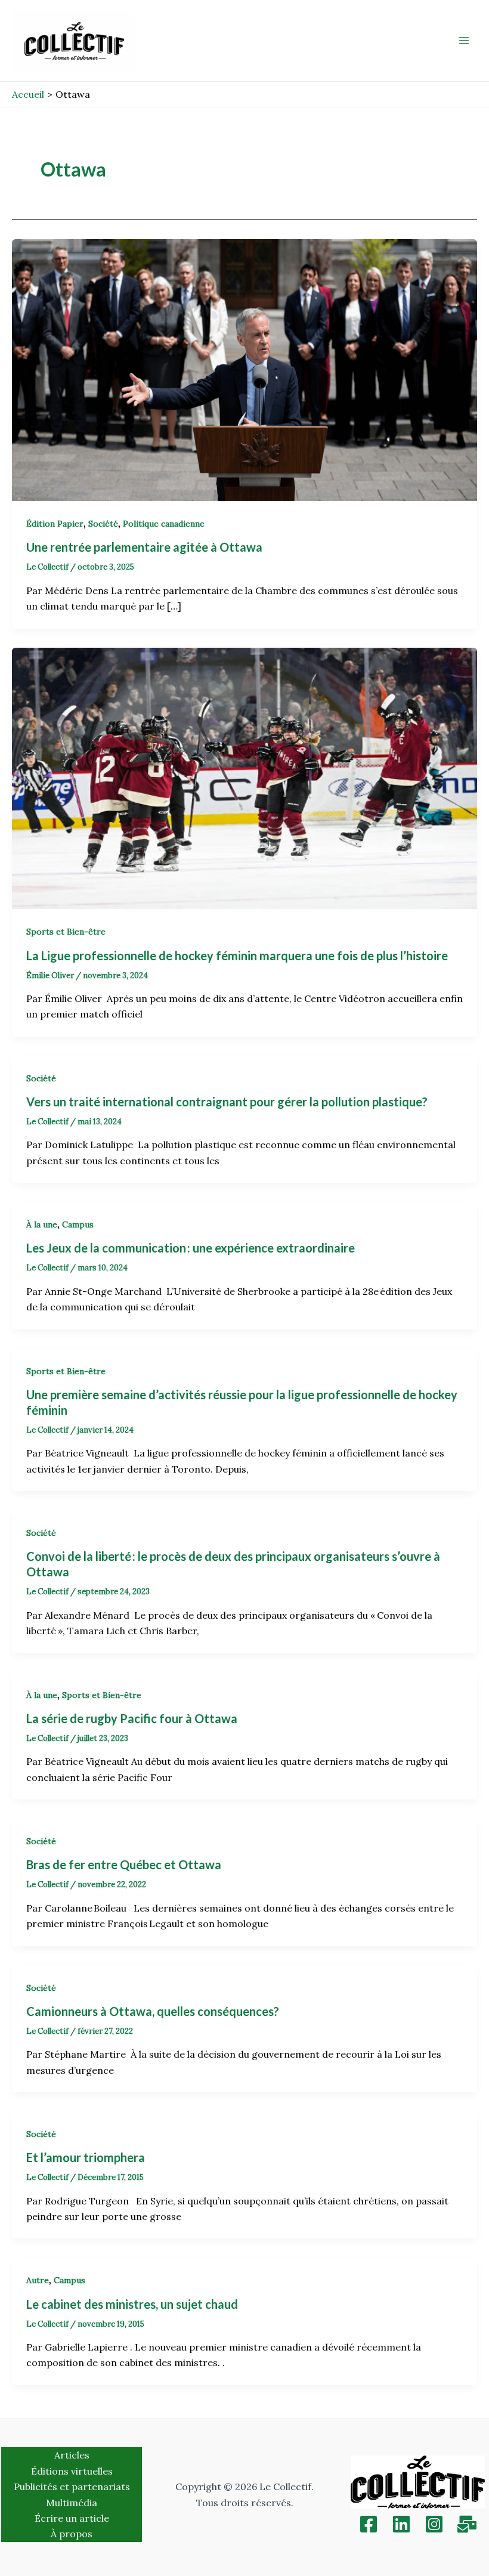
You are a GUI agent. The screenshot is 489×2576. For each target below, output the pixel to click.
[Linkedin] (401, 2524)
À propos (72, 2534)
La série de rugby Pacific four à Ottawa (132, 1718)
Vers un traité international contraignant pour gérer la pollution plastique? (228, 1102)
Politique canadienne (164, 524)
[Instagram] (434, 2524)
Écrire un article (72, 2518)
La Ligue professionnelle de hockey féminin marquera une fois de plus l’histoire (238, 955)
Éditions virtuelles (72, 2471)
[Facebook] (369, 2524)
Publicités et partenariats (72, 2487)
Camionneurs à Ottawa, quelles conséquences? (154, 2011)
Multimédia (72, 2503)
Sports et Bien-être (66, 932)
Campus (78, 1224)
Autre (38, 2280)
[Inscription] (467, 2524)
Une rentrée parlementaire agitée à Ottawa (146, 547)
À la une (42, 1224)
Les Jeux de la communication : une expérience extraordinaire (192, 1248)
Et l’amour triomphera (86, 2157)
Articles (72, 2455)
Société (103, 524)
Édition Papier (55, 524)
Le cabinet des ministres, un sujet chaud (132, 2304)
